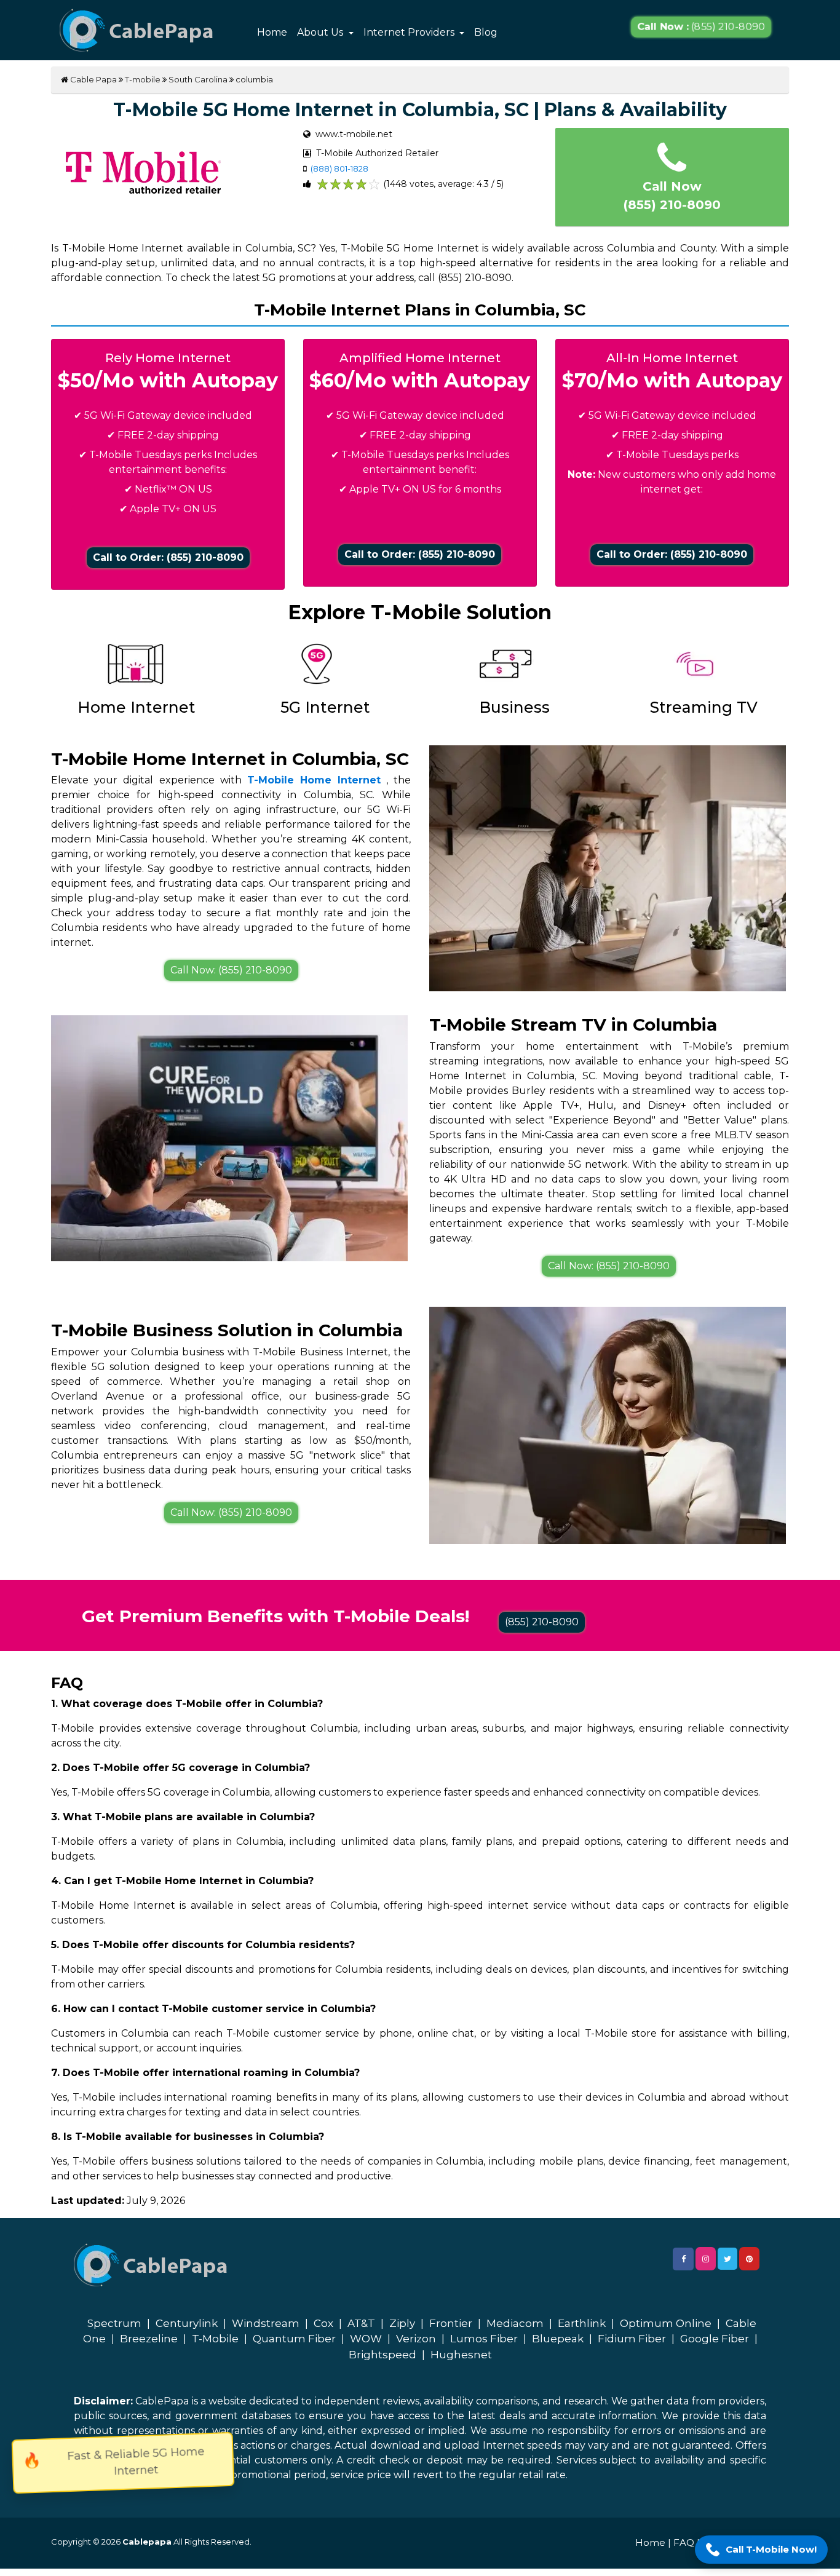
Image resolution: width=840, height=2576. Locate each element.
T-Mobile (215, 2339)
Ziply (402, 2323)
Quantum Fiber (294, 2339)
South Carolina (198, 79)
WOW (366, 2339)
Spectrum (114, 2323)
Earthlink (582, 2323)
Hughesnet (461, 2355)
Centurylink (187, 2323)
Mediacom (515, 2323)
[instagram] (706, 2259)
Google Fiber (715, 2339)
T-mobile (143, 79)
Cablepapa (147, 2542)
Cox (323, 2323)
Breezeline (149, 2339)
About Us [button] (321, 32)
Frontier (451, 2323)
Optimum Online (666, 2323)
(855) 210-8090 (701, 27)
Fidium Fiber (632, 2339)
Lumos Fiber (484, 2339)
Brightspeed (382, 2355)
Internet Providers (410, 32)
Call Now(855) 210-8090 (672, 196)
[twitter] (727, 2259)
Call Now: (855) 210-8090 (231, 970)
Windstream (266, 2323)
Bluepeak (558, 2339)
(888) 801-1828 (339, 168)
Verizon (416, 2339)
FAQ (684, 2542)
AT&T (361, 2323)
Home (272, 32)
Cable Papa (93, 79)
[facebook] (683, 2259)
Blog (486, 32)
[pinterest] (749, 2259)
